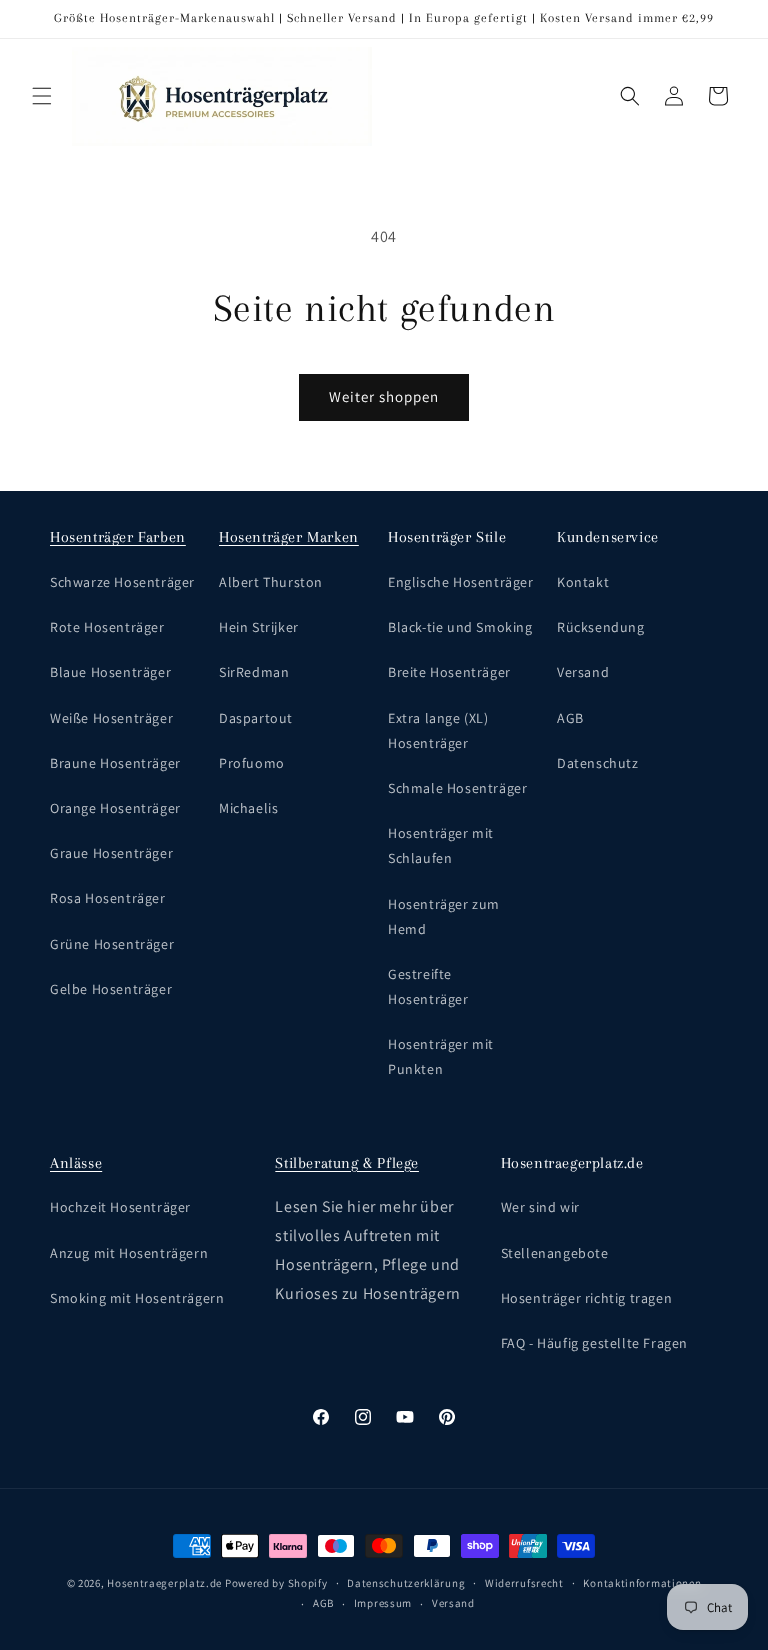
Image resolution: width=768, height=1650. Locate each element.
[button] (42, 96)
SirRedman (254, 672)
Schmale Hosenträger (457, 788)
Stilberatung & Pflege (347, 1163)
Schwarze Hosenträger (122, 582)
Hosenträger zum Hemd (444, 916)
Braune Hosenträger (115, 763)
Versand (583, 672)
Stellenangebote (555, 1253)
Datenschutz (598, 763)
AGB (570, 718)
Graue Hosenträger (111, 853)
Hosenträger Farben (118, 537)
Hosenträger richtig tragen (587, 1298)
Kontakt (583, 582)
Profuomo (252, 763)
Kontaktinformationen (642, 1583)
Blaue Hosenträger (110, 672)
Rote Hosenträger (107, 627)
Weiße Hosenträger (111, 718)
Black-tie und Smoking (460, 627)
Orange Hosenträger (115, 808)
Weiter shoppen (384, 396)
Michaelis (248, 808)
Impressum (383, 1603)
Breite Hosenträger (449, 672)
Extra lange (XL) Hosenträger (438, 730)
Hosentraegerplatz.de (164, 1583)
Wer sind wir (540, 1207)
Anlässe (76, 1163)
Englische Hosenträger (461, 582)
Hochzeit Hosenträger (120, 1207)
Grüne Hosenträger (112, 944)
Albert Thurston (271, 582)
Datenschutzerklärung (406, 1583)
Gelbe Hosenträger (111, 989)
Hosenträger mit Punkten (441, 1056)
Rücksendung (601, 627)
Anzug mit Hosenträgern (129, 1253)
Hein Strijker (259, 627)
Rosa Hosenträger (108, 898)
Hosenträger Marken (289, 537)
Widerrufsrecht (524, 1583)
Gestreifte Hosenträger (428, 986)
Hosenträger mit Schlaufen (441, 845)
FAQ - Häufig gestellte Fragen (594, 1343)
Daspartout (256, 718)
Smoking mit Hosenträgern (137, 1298)
